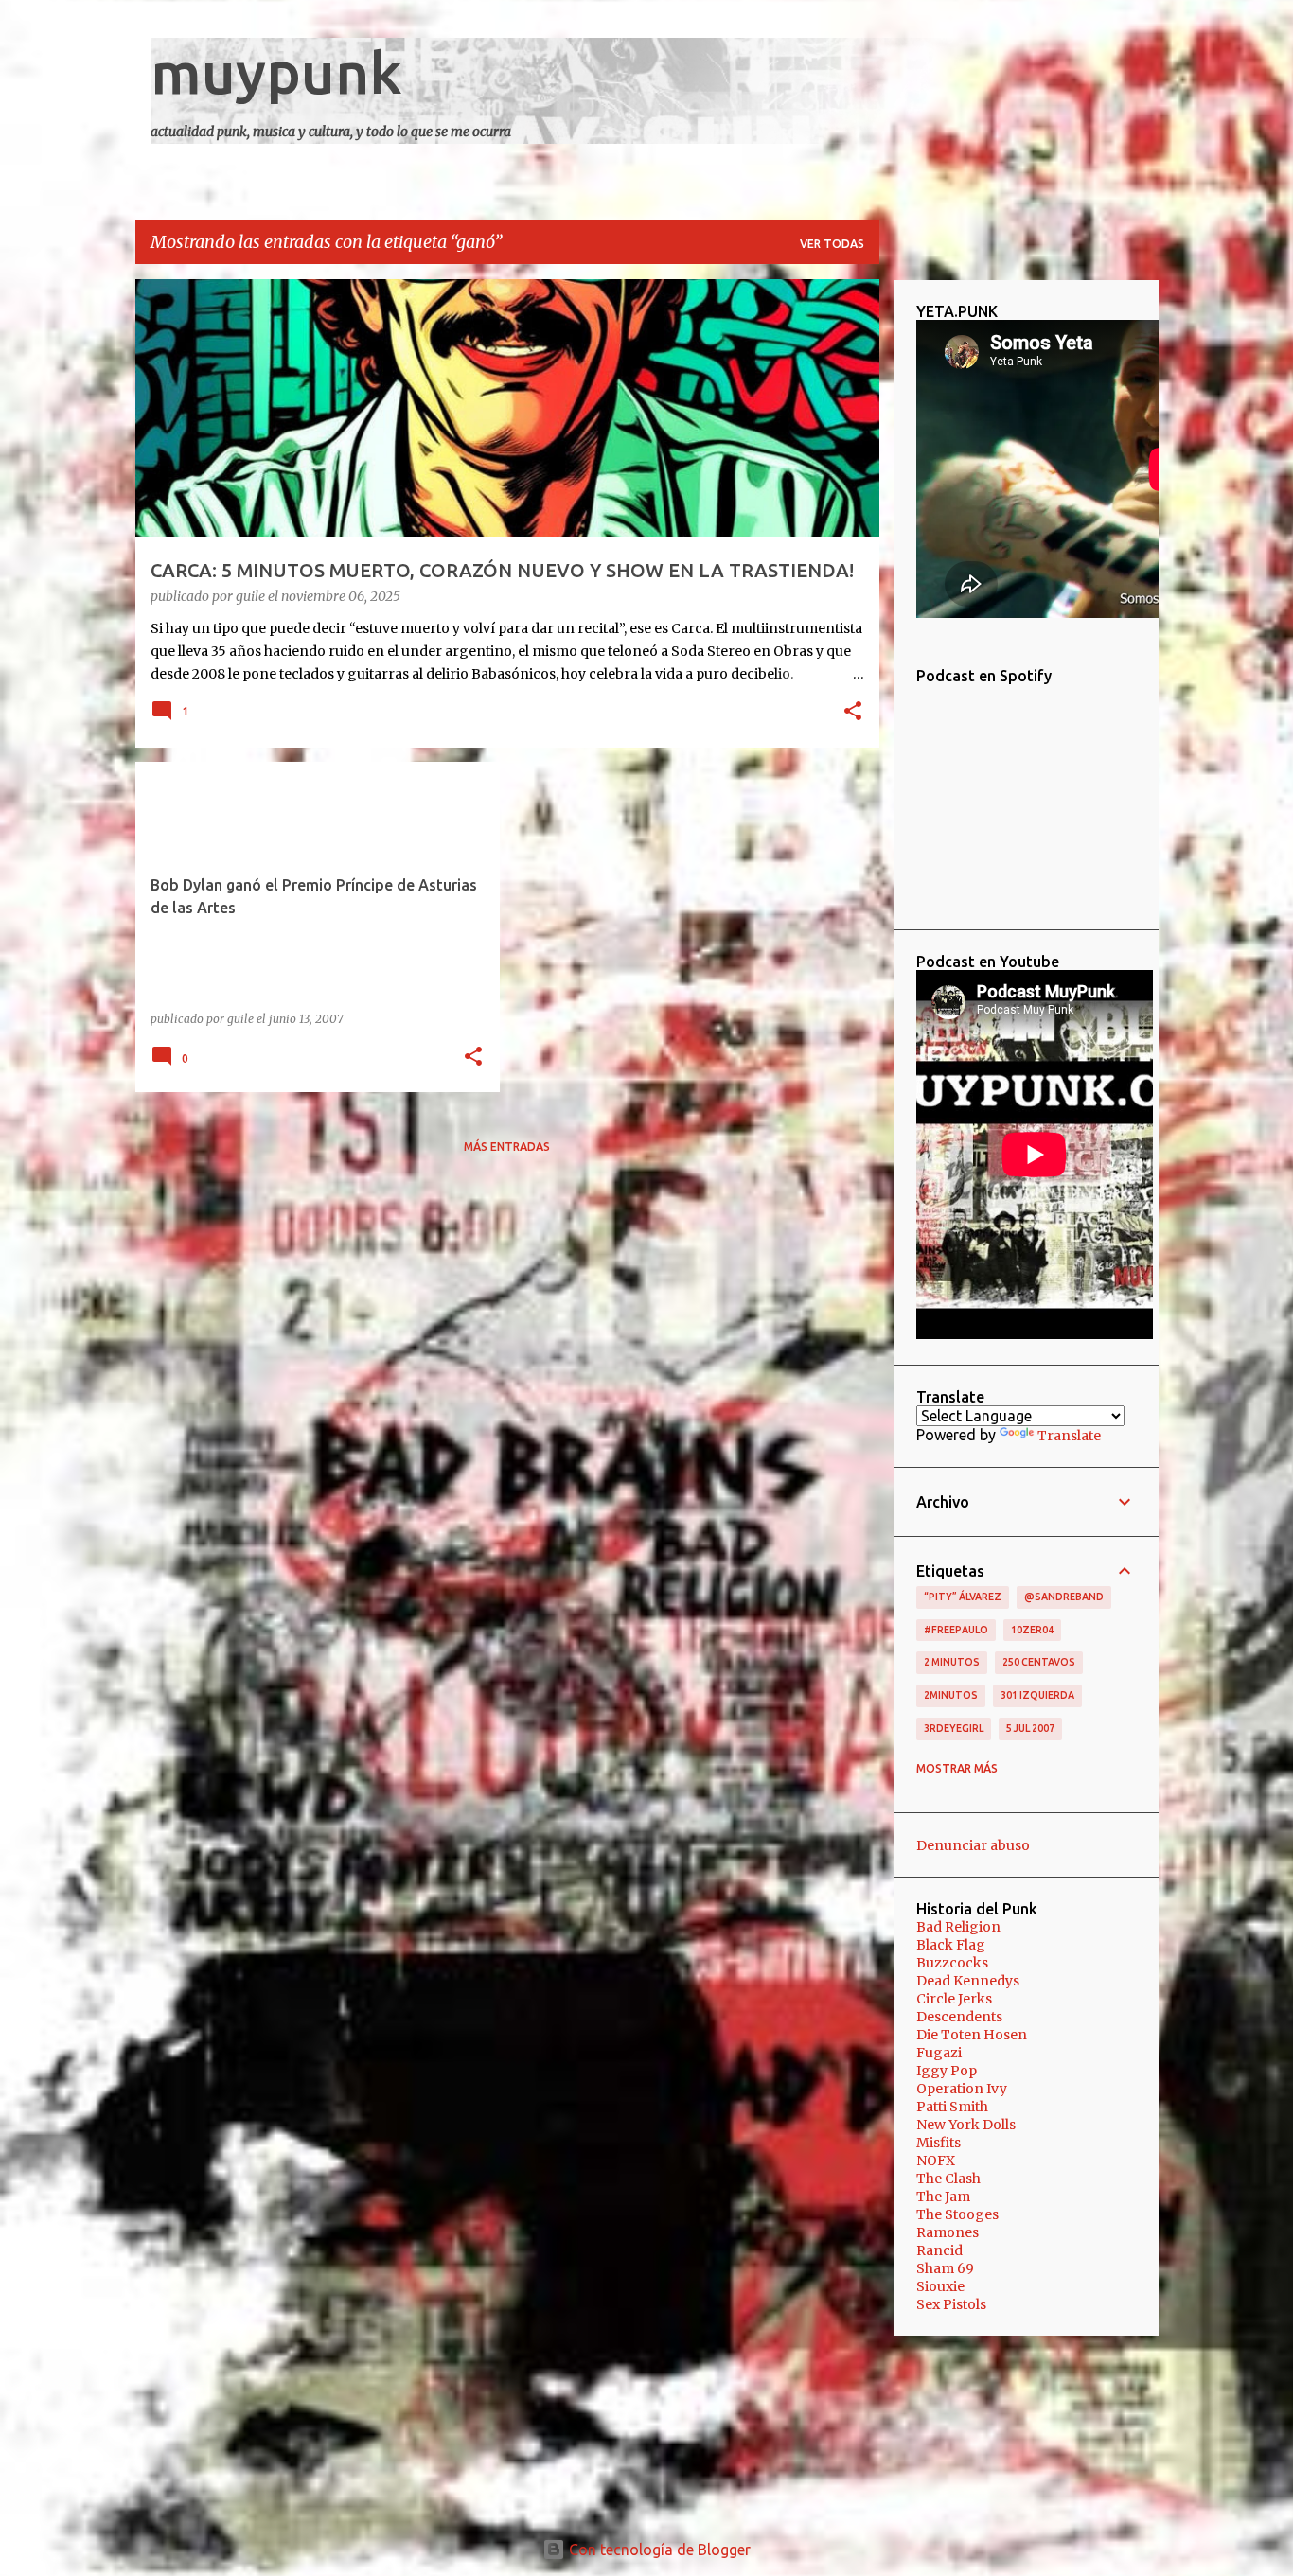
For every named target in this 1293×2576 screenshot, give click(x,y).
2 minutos (952, 1662)
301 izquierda (1037, 1695)
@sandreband (1064, 1597)
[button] (853, 713)
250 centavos (1039, 1662)
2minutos (951, 1695)
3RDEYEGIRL (954, 1728)
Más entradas (507, 1147)
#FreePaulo (956, 1630)
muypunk (276, 72)
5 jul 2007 (1030, 1728)
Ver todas (832, 244)
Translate (1069, 1436)
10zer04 (1032, 1630)
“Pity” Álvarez (963, 1597)
